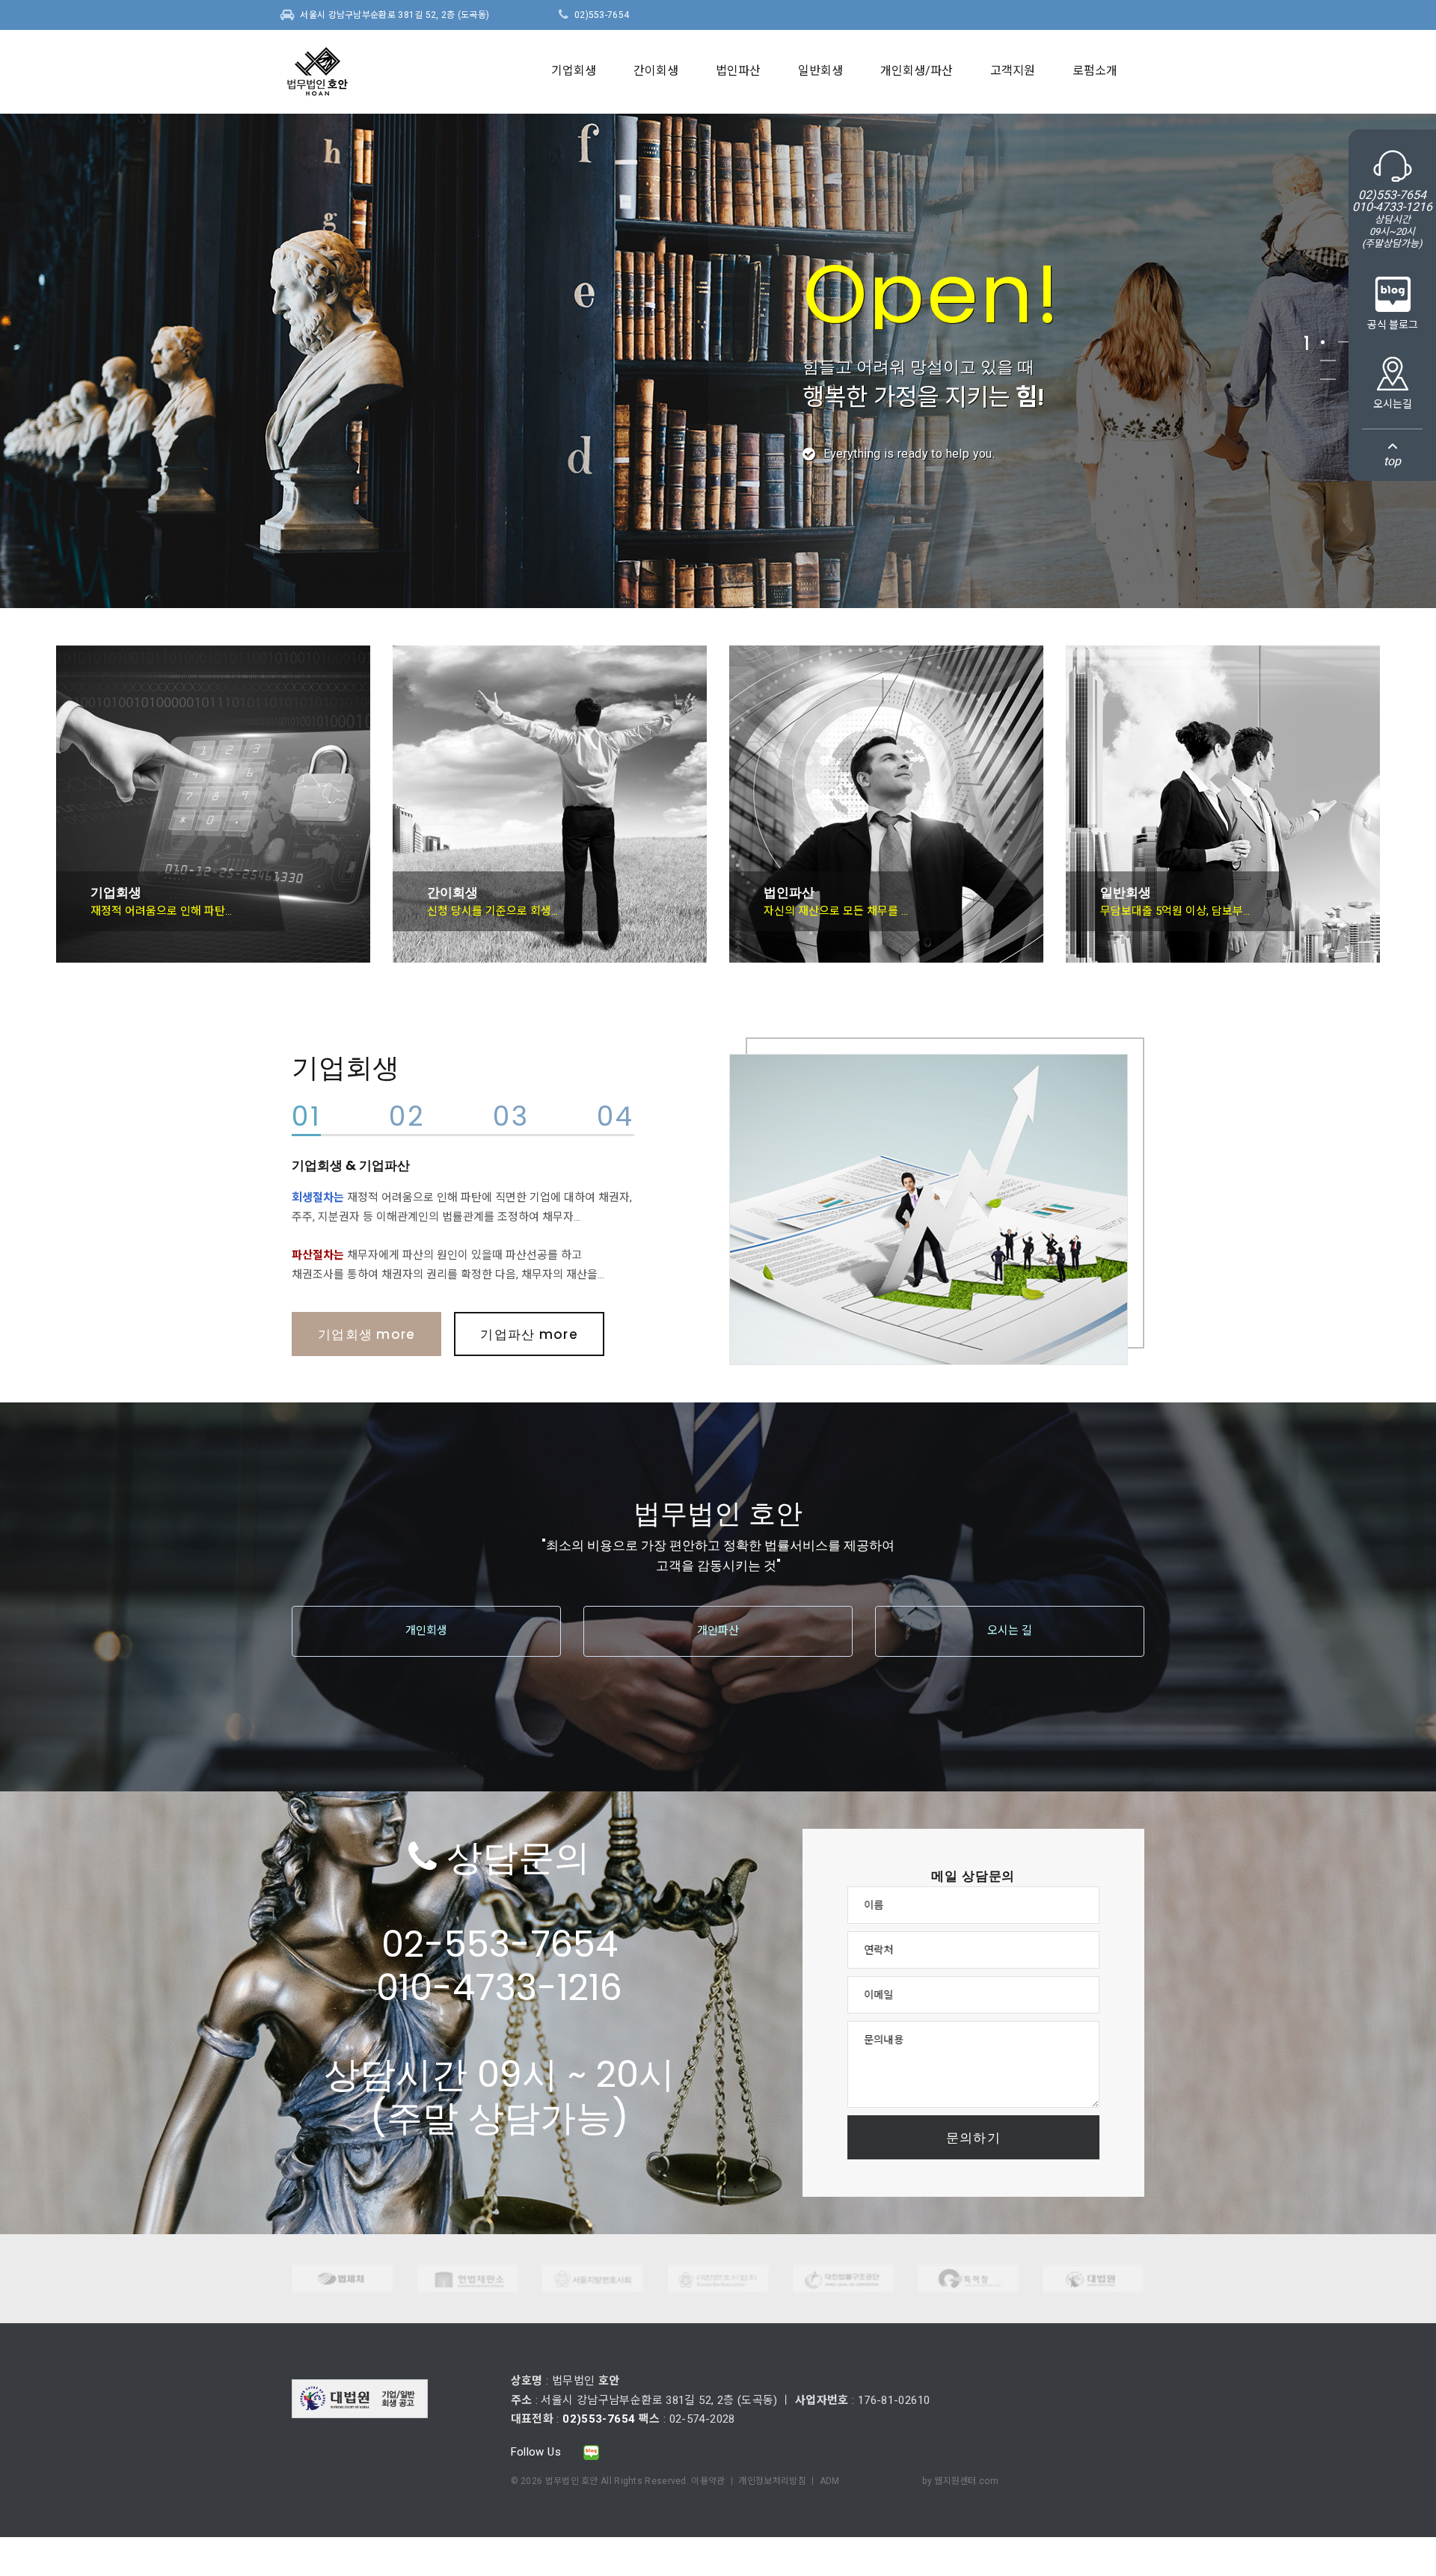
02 (407, 1119)
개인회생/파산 (917, 71)
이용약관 (708, 2481)
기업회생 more (366, 1334)
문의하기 (973, 2138)
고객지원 (1013, 71)
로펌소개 (1095, 71)
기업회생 (574, 71)
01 (306, 1119)
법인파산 (738, 71)
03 (511, 1119)
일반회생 (820, 71)
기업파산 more (529, 1334)
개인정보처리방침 (772, 2481)
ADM (830, 2481)
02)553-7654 (602, 15)
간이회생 (656, 71)
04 (615, 1119)
